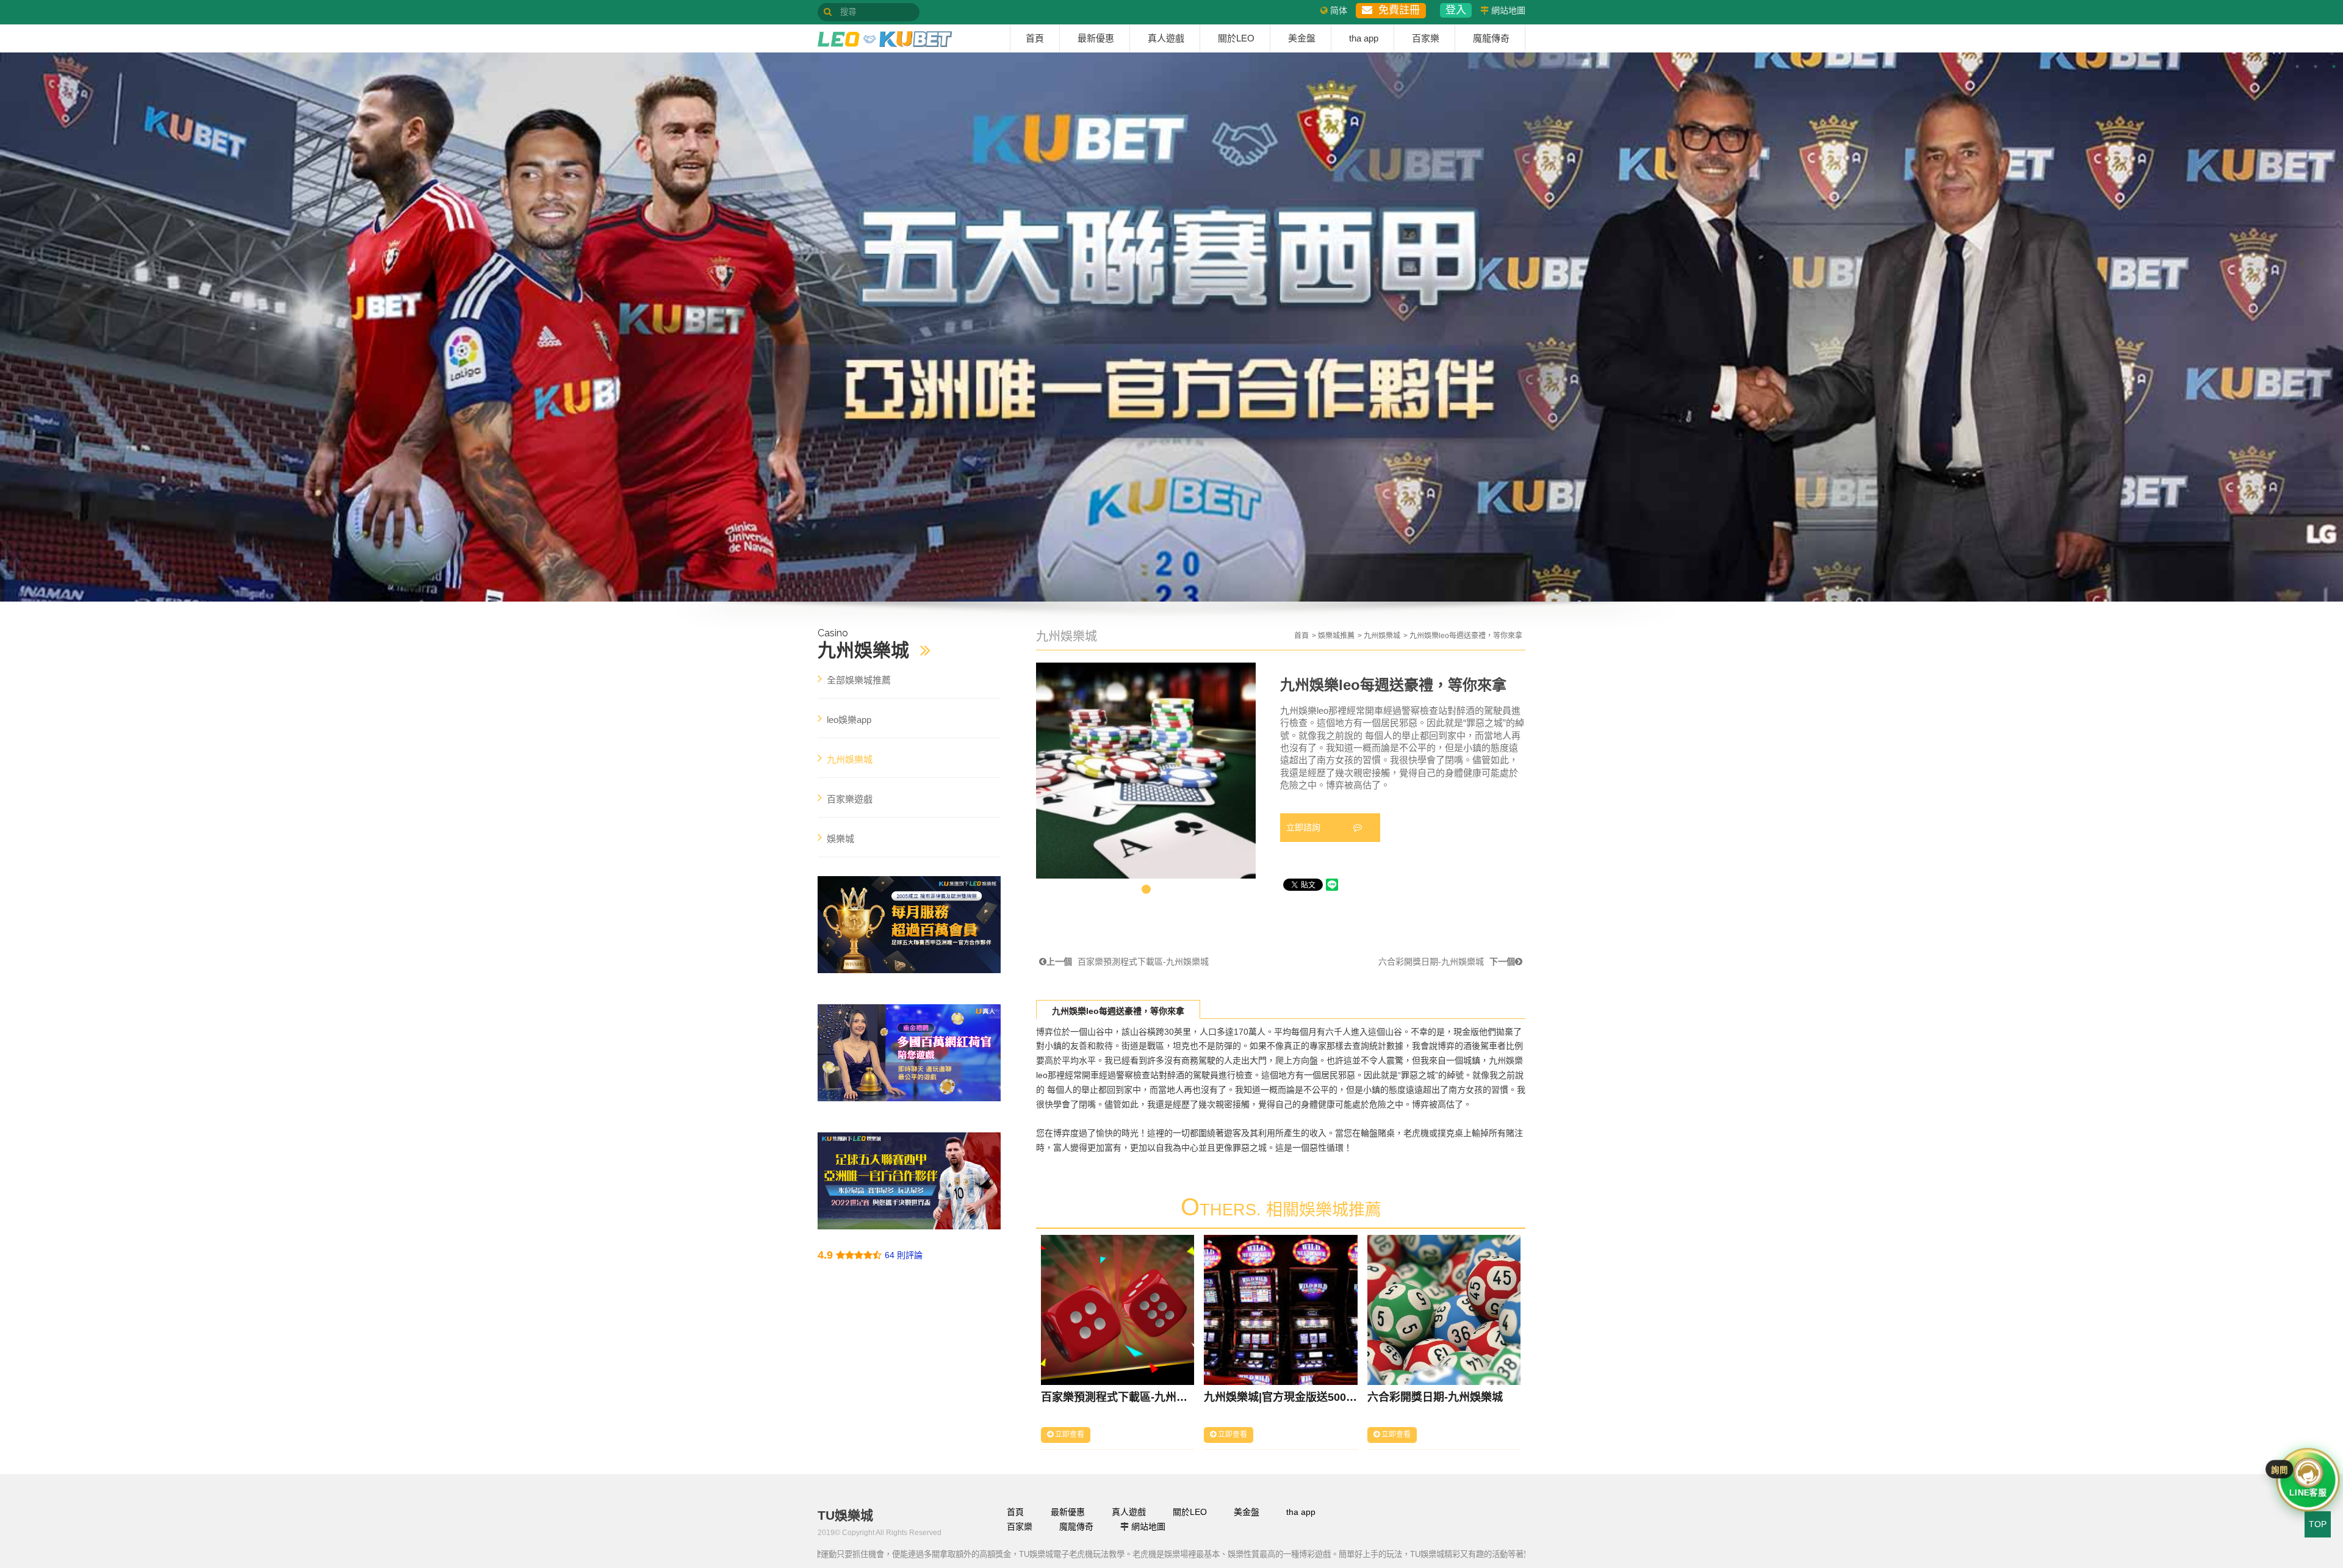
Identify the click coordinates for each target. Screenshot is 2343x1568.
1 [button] (2297, 67)
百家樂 (1426, 38)
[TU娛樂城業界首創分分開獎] (909, 1181)
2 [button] (2316, 67)
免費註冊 (1396, 10)
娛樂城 (840, 839)
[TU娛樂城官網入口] (885, 39)
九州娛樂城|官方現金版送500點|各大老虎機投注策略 (1280, 1397)
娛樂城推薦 (1336, 636)
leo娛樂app (849, 720)
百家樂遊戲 (850, 799)
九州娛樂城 (1382, 636)
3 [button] (2334, 67)
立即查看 (1069, 1434)
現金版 (1466, 1032)
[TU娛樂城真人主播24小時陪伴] (909, 1052)
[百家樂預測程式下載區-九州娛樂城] (1118, 1310)
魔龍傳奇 (1491, 38)
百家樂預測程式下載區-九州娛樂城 (1128, 962)
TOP (2318, 1524)
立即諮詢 (1305, 827)
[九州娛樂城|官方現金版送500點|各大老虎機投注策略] (1280, 1310)
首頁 (1035, 38)
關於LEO (1236, 38)
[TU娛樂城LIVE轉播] (909, 924)
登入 (1456, 10)
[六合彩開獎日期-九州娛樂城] (1444, 1310)
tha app (1364, 38)
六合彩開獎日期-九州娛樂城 (1447, 962)
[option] (1171, 327)
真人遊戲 (1166, 38)
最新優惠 (1096, 38)
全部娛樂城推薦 (859, 680)
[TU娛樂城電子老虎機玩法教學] (1171, 327)
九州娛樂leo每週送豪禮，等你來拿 (1118, 1011)
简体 (1339, 10)
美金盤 (1302, 38)
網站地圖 (1508, 10)
